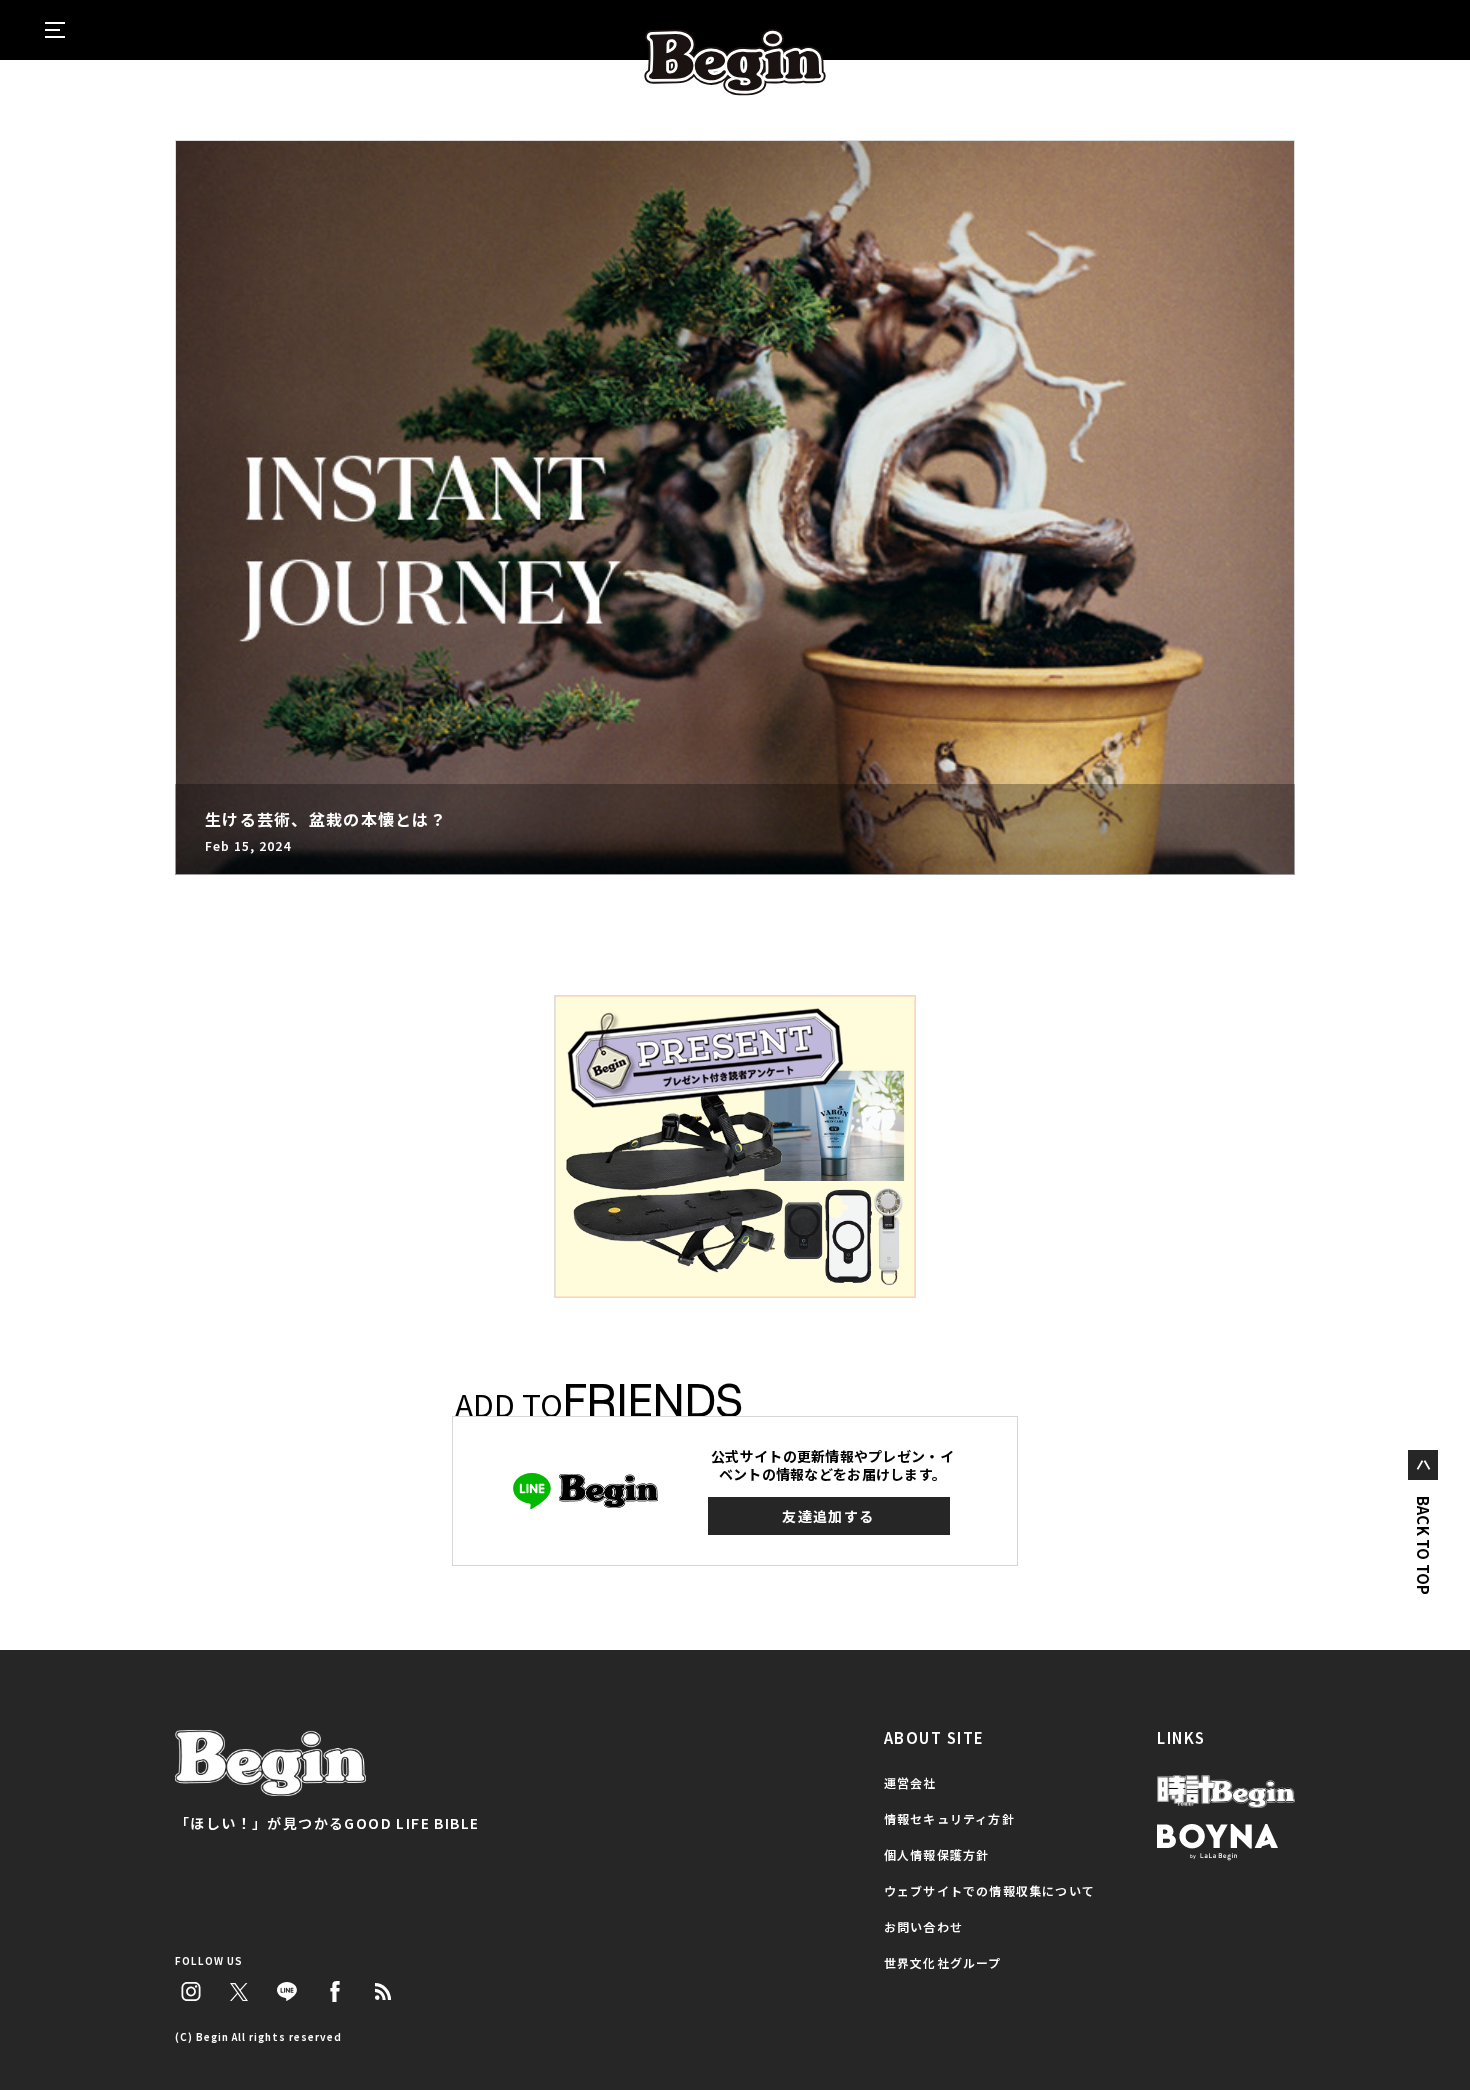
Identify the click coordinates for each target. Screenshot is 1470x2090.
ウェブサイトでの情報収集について (989, 1890)
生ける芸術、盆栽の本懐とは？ (326, 819)
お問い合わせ (923, 1926)
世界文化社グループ (943, 1962)
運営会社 (910, 1782)
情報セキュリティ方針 (949, 1818)
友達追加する (828, 1516)
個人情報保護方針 (937, 1854)
